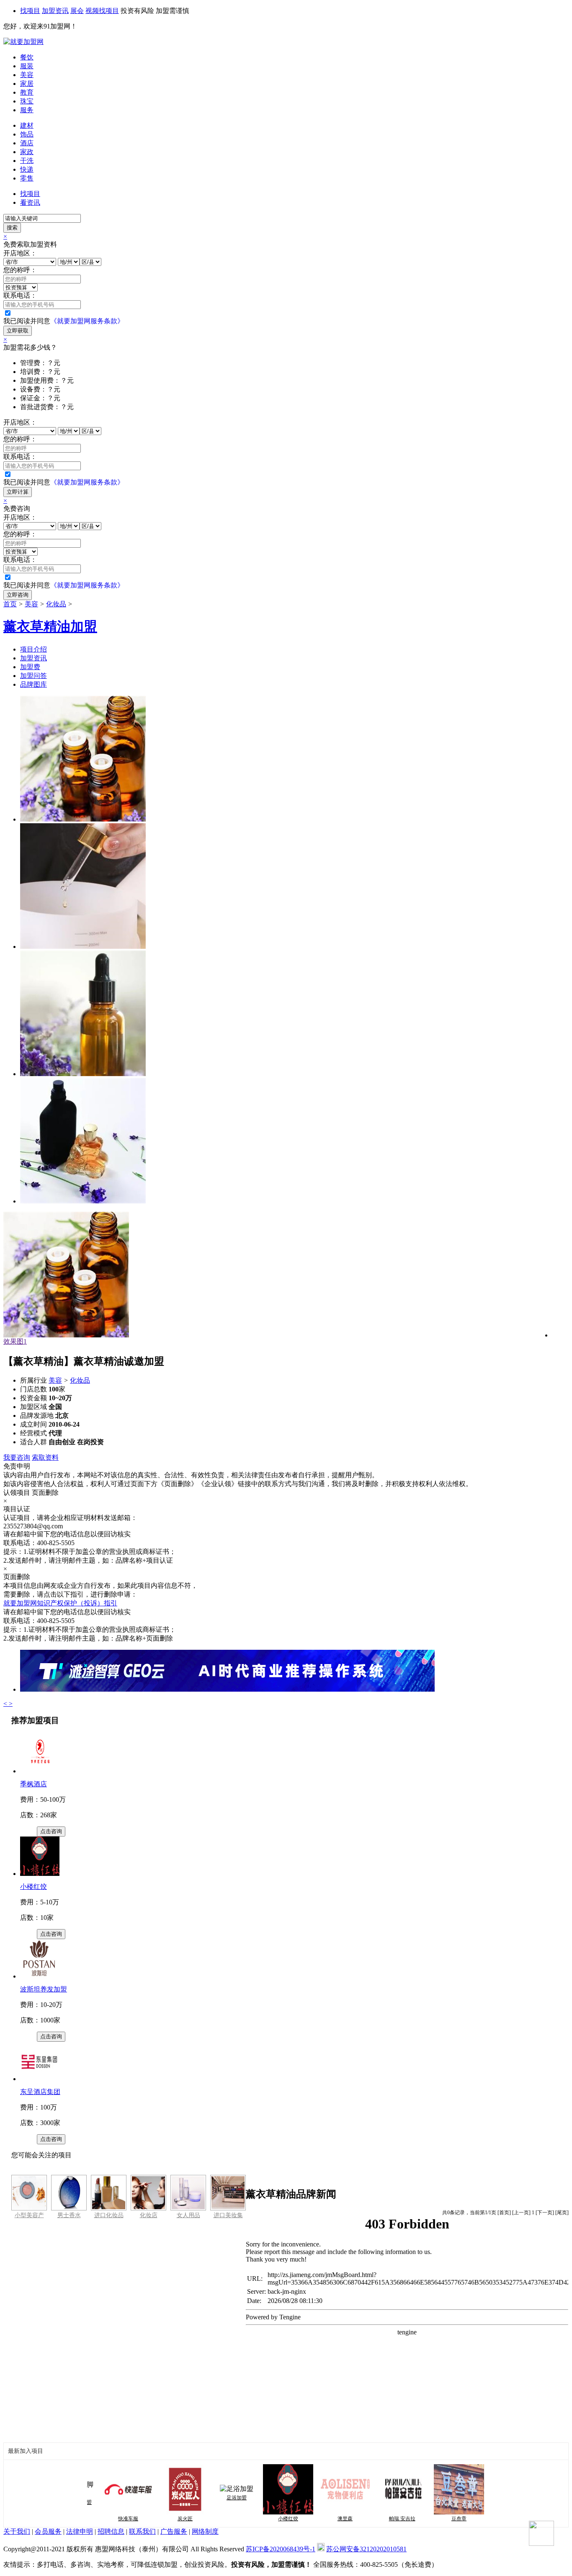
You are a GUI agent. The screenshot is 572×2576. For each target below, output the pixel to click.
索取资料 (45, 1457)
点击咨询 (51, 1831)
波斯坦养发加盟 (44, 1989)
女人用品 (188, 2215)
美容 (27, 75)
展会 (77, 11)
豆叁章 (436, 2519)
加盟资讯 (55, 11)
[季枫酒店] (40, 1771)
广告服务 (174, 2531)
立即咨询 (18, 595)
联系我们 (142, 2531)
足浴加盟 (214, 2498)
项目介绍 (33, 649)
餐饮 (27, 57)
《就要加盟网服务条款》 (87, 321)
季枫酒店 (33, 1784)
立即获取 (18, 331)
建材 (27, 125)
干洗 (27, 161)
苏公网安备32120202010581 (366, 2549)
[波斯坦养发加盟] (40, 1976)
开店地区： (20, 253)
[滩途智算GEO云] (227, 1689)
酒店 (27, 143)
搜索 (12, 228)
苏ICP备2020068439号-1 (281, 2549)
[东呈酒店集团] (40, 2079)
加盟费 (30, 667)
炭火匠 (162, 2519)
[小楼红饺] (40, 1874)
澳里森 (322, 2519)
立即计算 (18, 492)
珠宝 (27, 101)
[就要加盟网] (23, 42)
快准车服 (106, 2519)
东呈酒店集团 (40, 2092)
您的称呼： (20, 270)
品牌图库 (33, 684)
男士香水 (69, 2215)
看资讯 (30, 202)
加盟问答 (33, 676)
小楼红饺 (33, 1887)
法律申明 (80, 2531)
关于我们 (17, 2531)
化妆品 (56, 604)
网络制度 (205, 2531)
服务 (27, 110)
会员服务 (48, 2531)
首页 (10, 604)
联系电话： (20, 295)
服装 (27, 66)
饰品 (27, 134)
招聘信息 (111, 2531)
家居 (27, 84)
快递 (27, 169)
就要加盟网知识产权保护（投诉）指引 (60, 1603)
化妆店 (149, 2215)
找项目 (30, 11)
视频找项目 (102, 11)
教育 (27, 92)
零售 (27, 178)
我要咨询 (17, 1457)
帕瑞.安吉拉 (380, 2519)
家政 (27, 152)
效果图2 (15, 1341)
